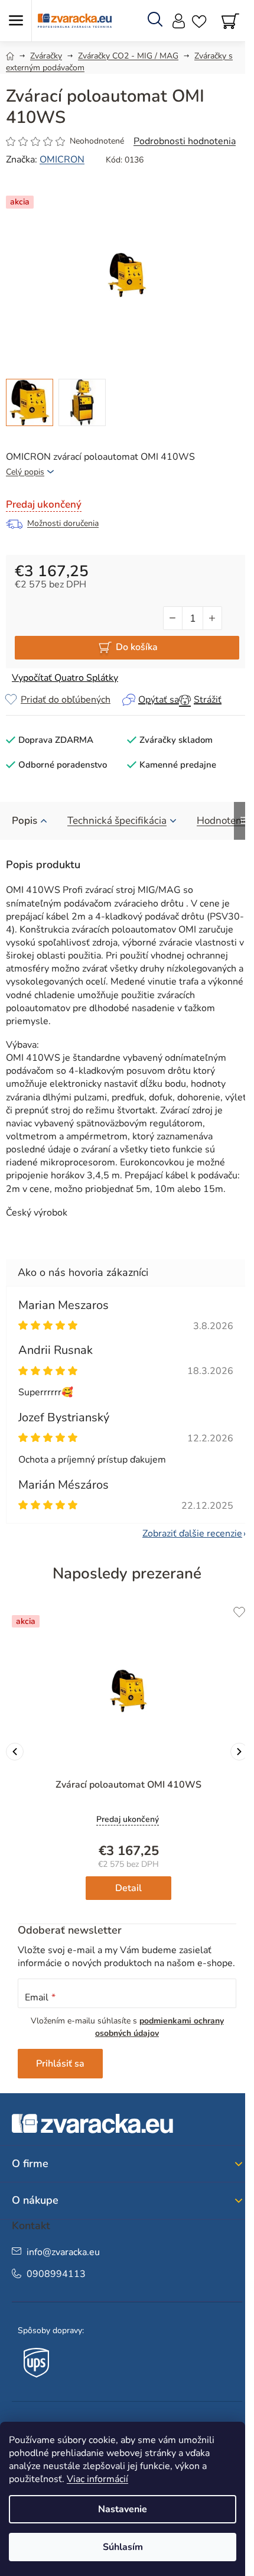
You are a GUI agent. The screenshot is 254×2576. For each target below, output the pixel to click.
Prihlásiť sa (60, 2064)
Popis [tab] (25, 821)
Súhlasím (123, 2547)
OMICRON (62, 160)
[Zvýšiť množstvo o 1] (212, 618)
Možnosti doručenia (63, 523)
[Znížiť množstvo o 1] (173, 618)
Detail (128, 1888)
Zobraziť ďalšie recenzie (192, 1534)
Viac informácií (97, 2479)
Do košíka (137, 647)
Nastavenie (123, 2509)
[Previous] (15, 1752)
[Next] (239, 1752)
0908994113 (56, 2274)
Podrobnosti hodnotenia (185, 141)
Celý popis (25, 472)
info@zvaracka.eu (63, 2252)
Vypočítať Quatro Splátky (65, 678)
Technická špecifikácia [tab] (117, 821)
